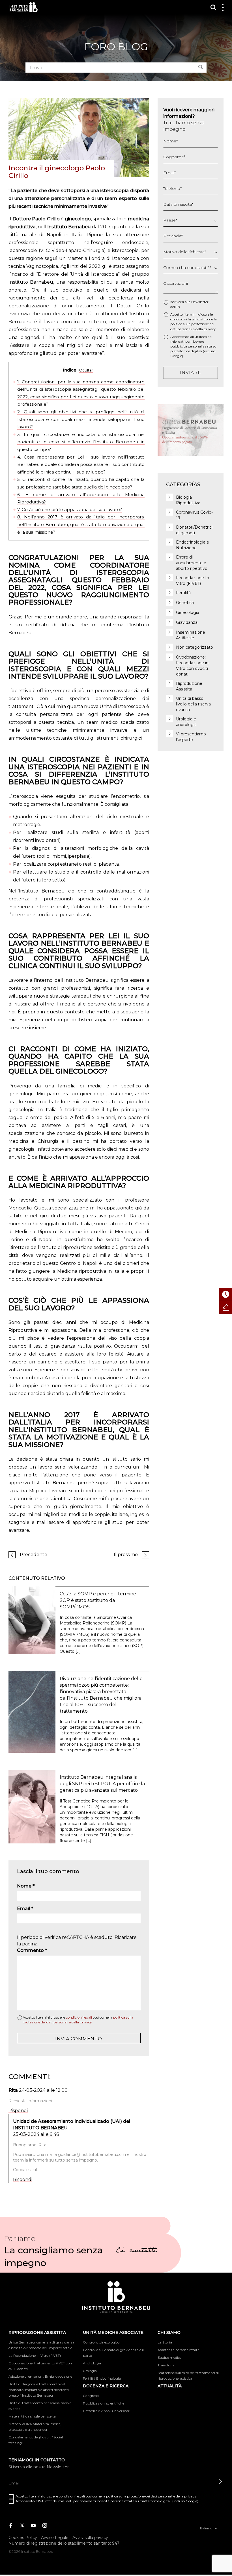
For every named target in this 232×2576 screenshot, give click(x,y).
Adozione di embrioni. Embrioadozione (40, 2376)
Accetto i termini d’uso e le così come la (78, 2020)
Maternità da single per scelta (32, 2416)
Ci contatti (136, 2251)
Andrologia (92, 2363)
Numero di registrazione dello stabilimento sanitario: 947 (64, 2543)
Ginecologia (188, 612)
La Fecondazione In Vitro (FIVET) (35, 2355)
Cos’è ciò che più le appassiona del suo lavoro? (70, 510)
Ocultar (86, 370)
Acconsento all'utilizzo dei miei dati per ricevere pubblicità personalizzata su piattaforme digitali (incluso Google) (193, 346)
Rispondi (18, 2111)
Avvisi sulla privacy (90, 2538)
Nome (26, 1886)
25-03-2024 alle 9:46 (36, 2134)
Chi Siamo (169, 2332)
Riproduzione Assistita (37, 2332)
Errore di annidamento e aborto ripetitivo (192, 563)
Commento (32, 1950)
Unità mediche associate (113, 2332)
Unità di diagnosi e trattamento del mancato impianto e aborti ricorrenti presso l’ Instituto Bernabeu (39, 2390)
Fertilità (183, 593)
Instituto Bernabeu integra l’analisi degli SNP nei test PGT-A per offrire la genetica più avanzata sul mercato (102, 1784)
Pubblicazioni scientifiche (104, 2403)
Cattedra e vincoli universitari (107, 2411)
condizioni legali (79, 2017)
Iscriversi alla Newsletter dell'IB (189, 304)
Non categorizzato (195, 647)
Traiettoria (166, 2365)
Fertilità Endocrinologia (102, 2378)
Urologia (90, 2371)
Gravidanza (187, 622)
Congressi (91, 2396)
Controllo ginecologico (101, 2342)
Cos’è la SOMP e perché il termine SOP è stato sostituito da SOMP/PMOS (98, 1600)
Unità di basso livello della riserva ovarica (193, 704)
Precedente (34, 1555)
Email (25, 1909)
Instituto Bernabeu (24, 7)
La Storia (165, 2342)
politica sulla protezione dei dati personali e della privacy (151, 2496)
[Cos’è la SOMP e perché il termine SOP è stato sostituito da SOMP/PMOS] (32, 1620)
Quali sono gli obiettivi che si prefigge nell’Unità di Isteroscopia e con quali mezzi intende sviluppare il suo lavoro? (81, 419)
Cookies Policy (23, 2538)
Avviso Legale (55, 2538)
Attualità (170, 2386)
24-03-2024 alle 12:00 (43, 2090)
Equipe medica (170, 2357)
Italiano (207, 2528)
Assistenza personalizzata (179, 2350)
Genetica (185, 603)
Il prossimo (126, 1555)
